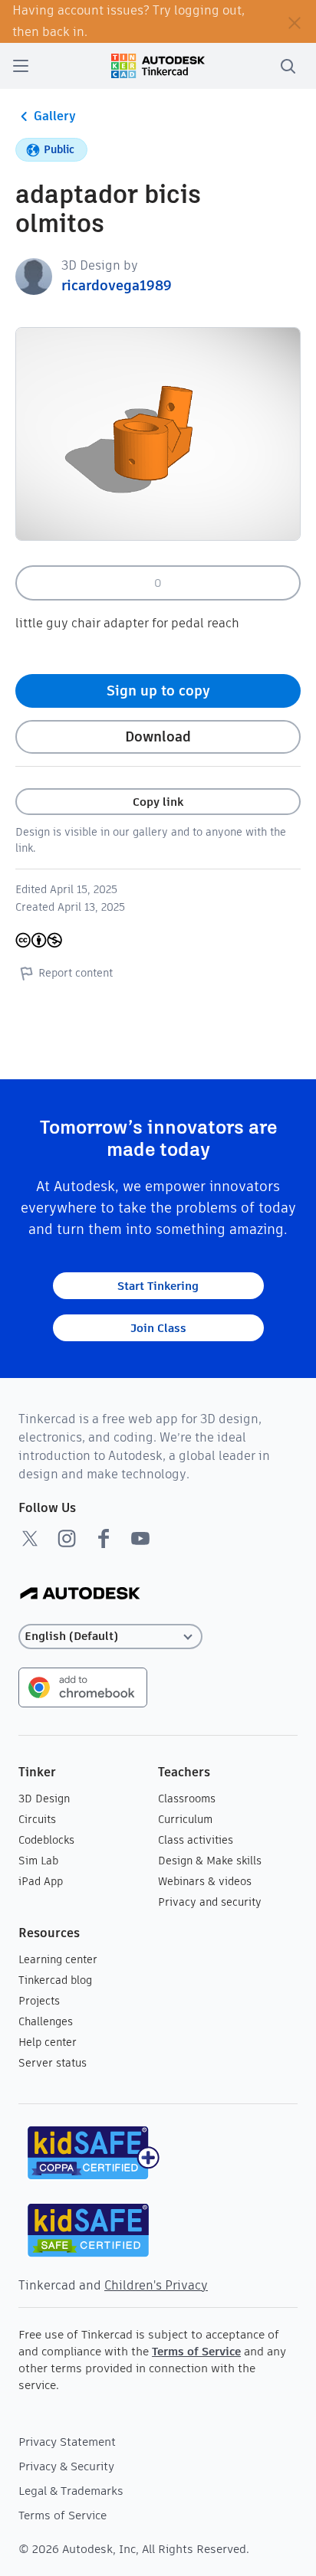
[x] (30, 1538)
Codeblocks (46, 1840)
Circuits (37, 1819)
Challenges (46, 2021)
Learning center (58, 1959)
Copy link (158, 802)
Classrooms (187, 1799)
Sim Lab (38, 1861)
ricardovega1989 (117, 285)
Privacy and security (210, 1902)
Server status (53, 2063)
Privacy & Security (66, 2466)
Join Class (158, 1328)
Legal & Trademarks (71, 2491)
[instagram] (67, 1538)
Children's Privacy (156, 2285)
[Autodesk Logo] (80, 1594)
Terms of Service (196, 2351)
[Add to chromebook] (83, 1686)
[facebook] (104, 1538)
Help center (48, 2042)
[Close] (295, 21)
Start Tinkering (158, 1286)
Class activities (196, 1840)
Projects (39, 2001)
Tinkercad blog (55, 1980)
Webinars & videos (205, 1881)
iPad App (41, 1881)
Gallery (55, 116)
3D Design (44, 1799)
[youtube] (140, 1538)
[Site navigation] (21, 66)
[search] (288, 66)
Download (158, 736)
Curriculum (185, 1819)
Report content (76, 973)
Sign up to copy (158, 691)
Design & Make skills (210, 1861)
